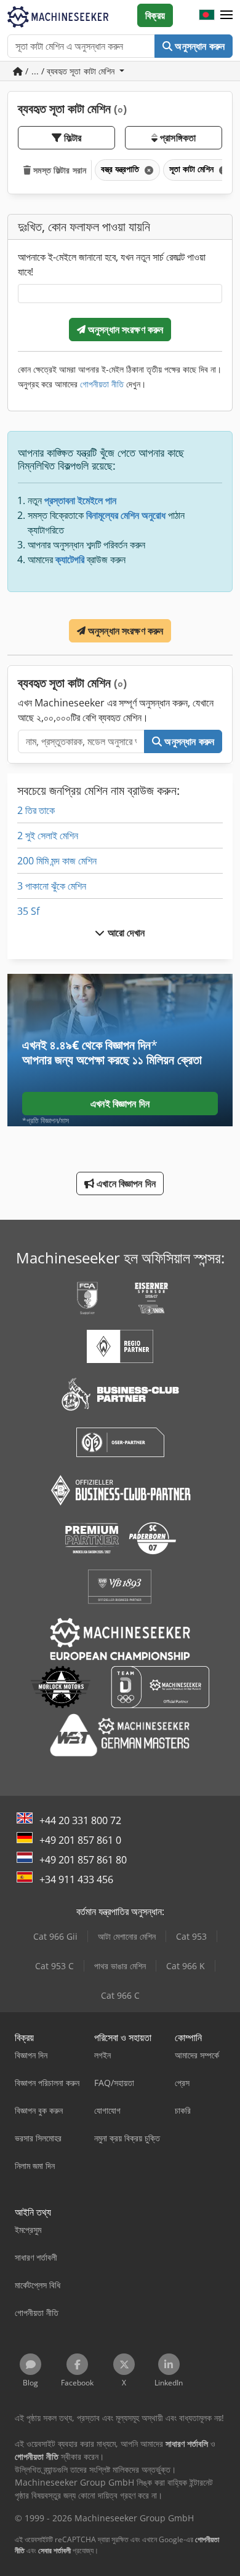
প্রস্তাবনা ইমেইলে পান (80, 500)
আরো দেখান (125, 933)
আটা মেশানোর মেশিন (127, 1936)
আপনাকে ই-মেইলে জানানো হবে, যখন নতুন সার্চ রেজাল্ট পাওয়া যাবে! (112, 264)
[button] (226, 15)
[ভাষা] (207, 15)
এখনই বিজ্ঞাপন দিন (120, 1104)
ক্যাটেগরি (70, 559)
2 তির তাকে (36, 810)
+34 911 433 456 (76, 1879)
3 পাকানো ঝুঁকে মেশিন (52, 886)
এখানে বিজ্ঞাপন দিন (125, 1183)
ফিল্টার (72, 138)
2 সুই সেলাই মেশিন (48, 836)
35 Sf (28, 911)
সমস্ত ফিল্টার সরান (58, 170)
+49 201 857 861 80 (83, 1860)
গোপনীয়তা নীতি (102, 384)
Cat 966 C (120, 1995)
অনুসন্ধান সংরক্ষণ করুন (125, 330)
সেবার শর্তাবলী (54, 2550)
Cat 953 (191, 1936)
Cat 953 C (54, 1966)
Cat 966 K (186, 1966)
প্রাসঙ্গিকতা (177, 138)
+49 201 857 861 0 (80, 1840)
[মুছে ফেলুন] (148, 170)
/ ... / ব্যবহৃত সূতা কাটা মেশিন (70, 71)
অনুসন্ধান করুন (198, 46)
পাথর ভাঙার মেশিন (120, 1966)
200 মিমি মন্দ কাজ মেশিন (57, 861)
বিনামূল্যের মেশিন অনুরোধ (126, 515)
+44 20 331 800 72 (80, 1820)
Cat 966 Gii (55, 1936)
